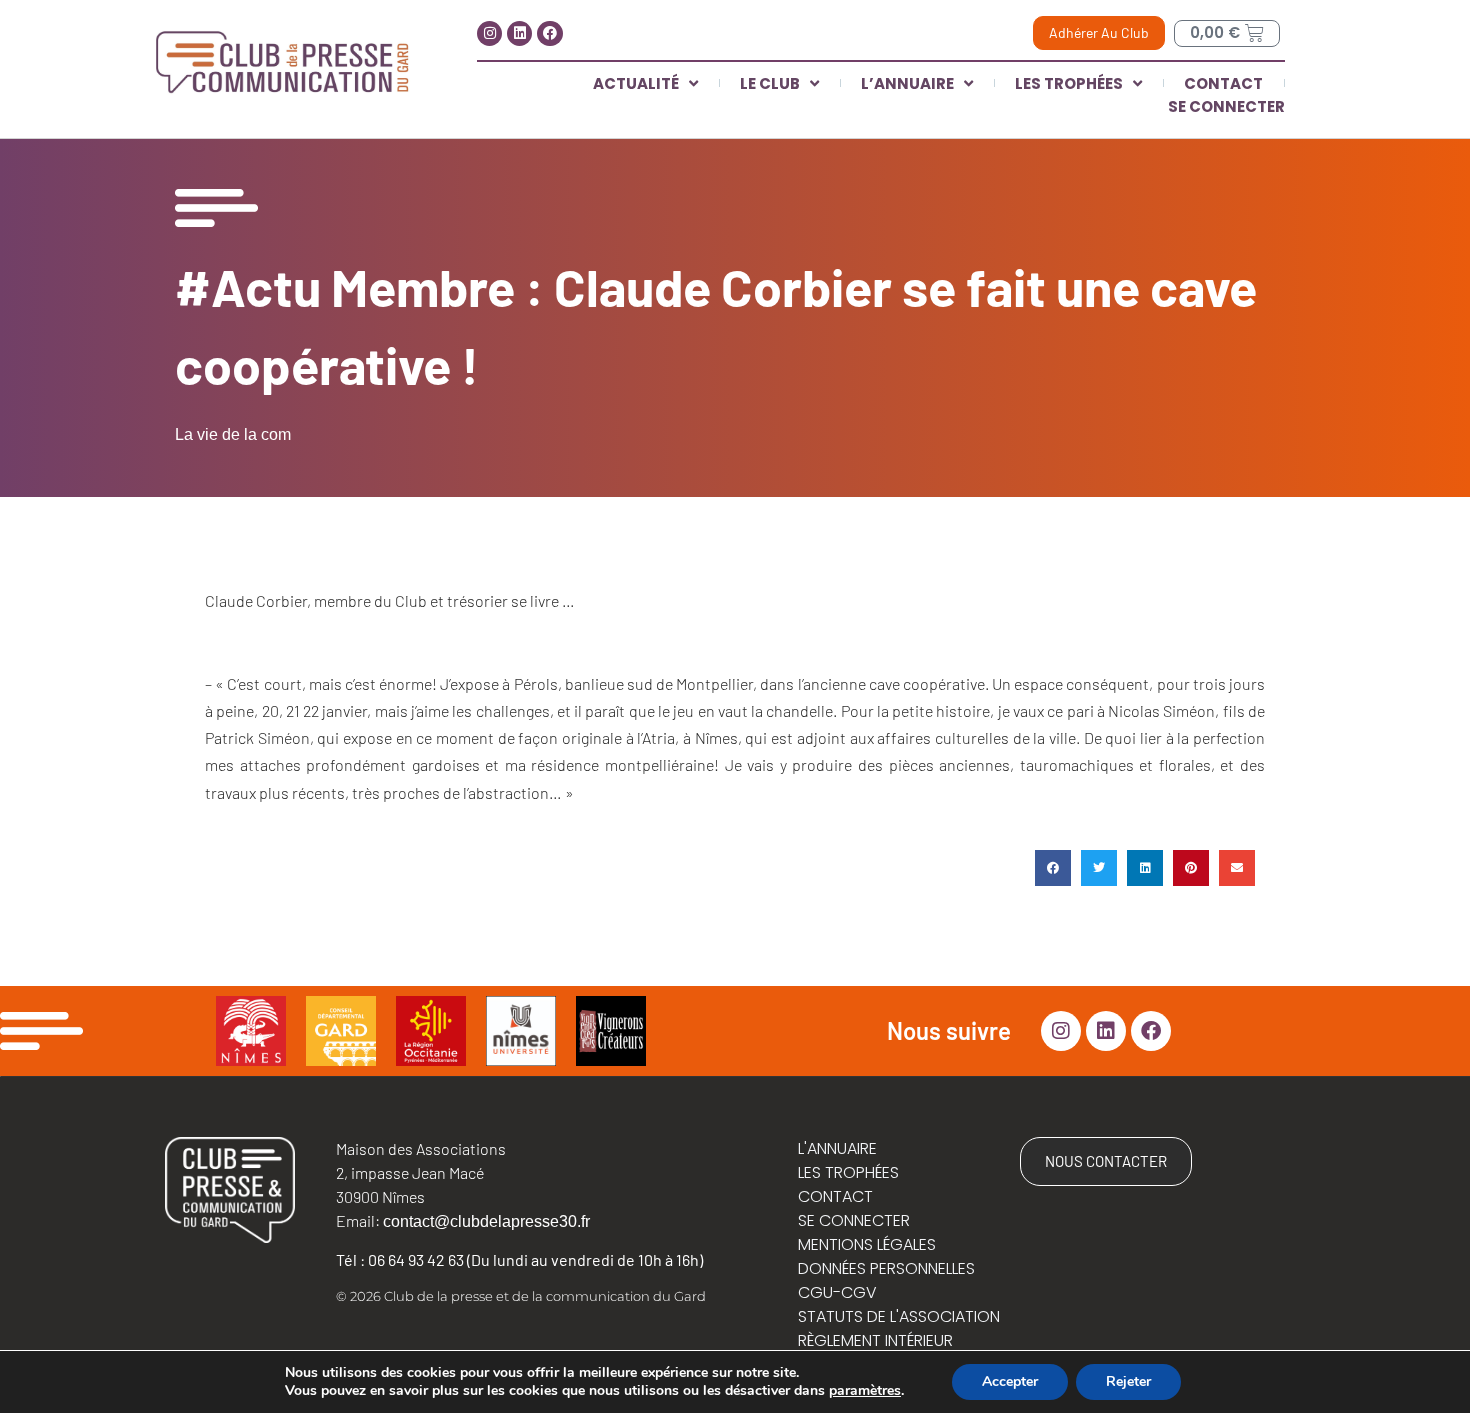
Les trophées (1069, 83)
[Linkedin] (519, 33)
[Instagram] (489, 33)
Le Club (770, 83)
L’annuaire (907, 83)
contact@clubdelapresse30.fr (486, 1221)
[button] (1053, 868)
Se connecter (1226, 106)
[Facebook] (549, 33)
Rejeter (1128, 1381)
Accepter (1010, 1381)
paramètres (865, 1391)
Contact (1223, 83)
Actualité (636, 83)
